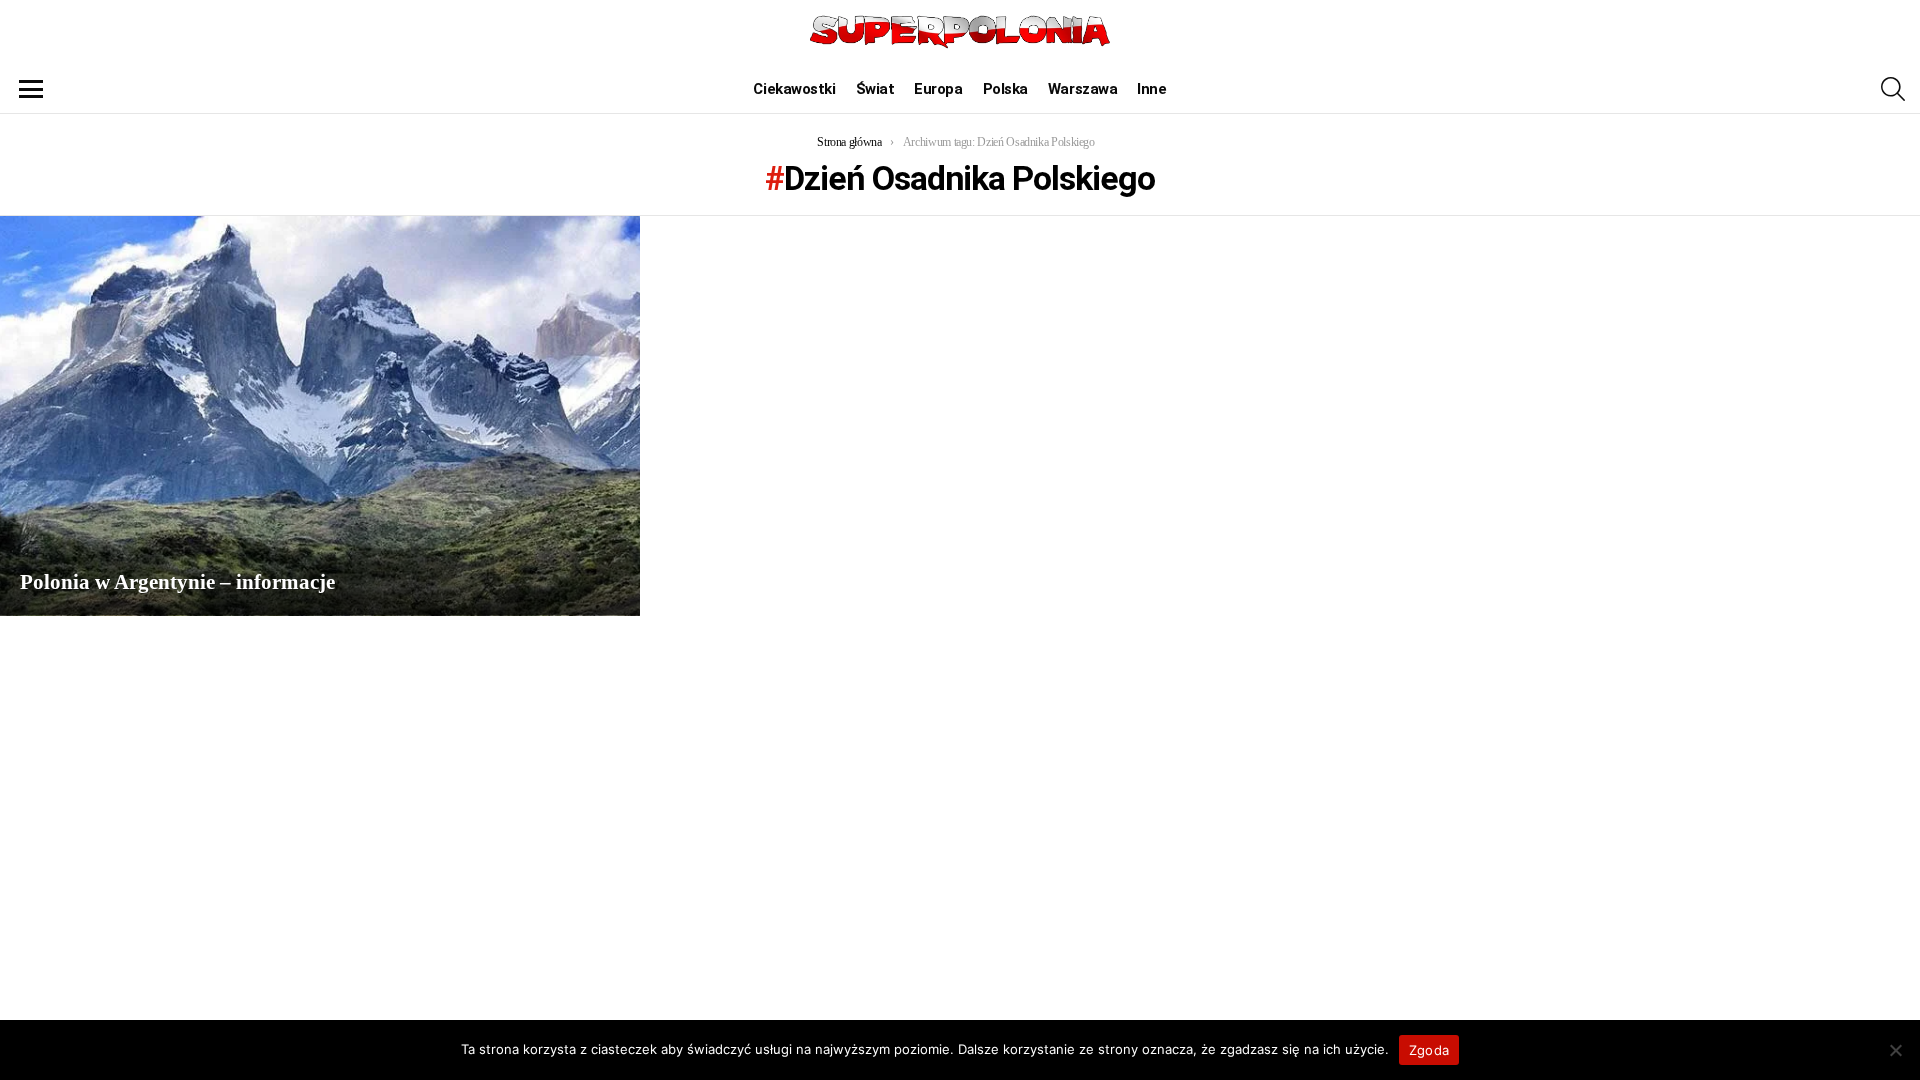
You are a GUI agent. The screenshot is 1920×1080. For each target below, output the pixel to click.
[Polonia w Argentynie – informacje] (320, 416)
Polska (1005, 89)
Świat (875, 89)
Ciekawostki (794, 89)
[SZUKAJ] (1893, 89)
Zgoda (1429, 1050)
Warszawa (1082, 89)
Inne (1151, 89)
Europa (938, 89)
